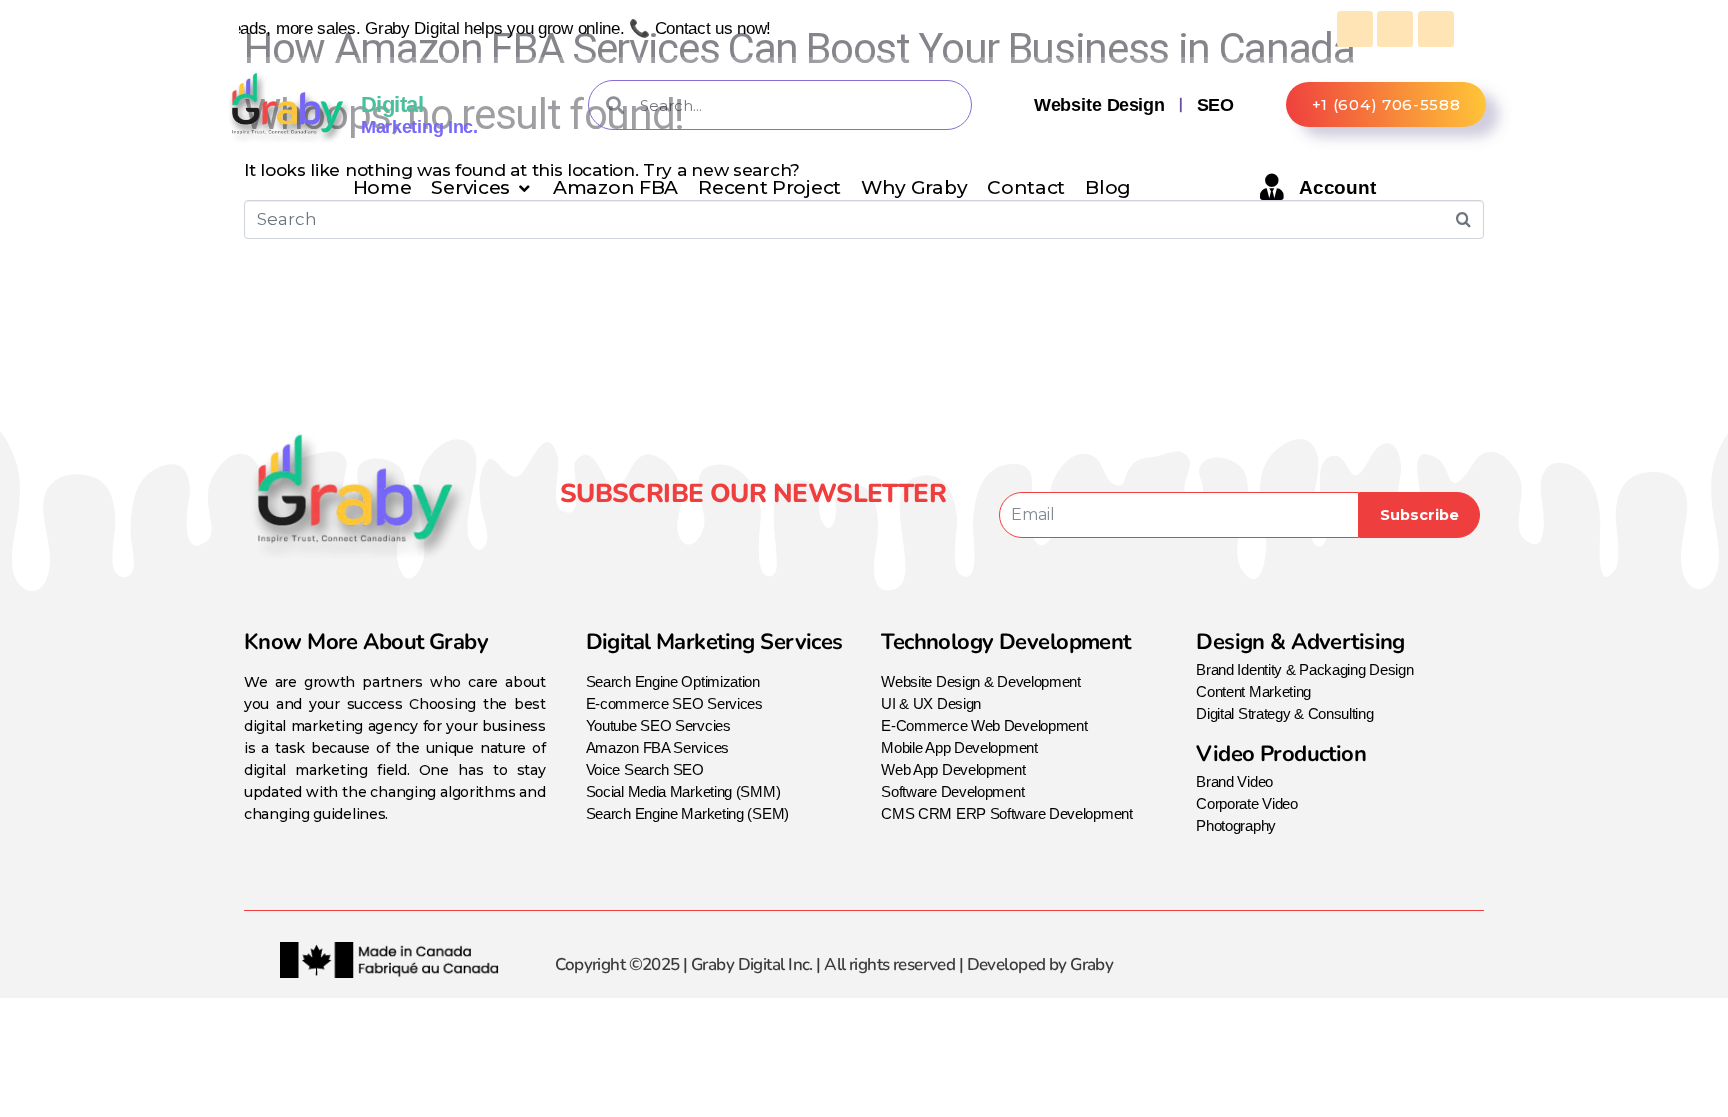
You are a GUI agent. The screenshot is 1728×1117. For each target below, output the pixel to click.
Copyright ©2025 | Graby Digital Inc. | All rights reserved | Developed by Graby (834, 964)
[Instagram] (746, 532)
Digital (392, 104)
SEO (1215, 105)
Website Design (1099, 105)
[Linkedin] (839, 532)
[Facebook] (699, 532)
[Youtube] (792, 532)
